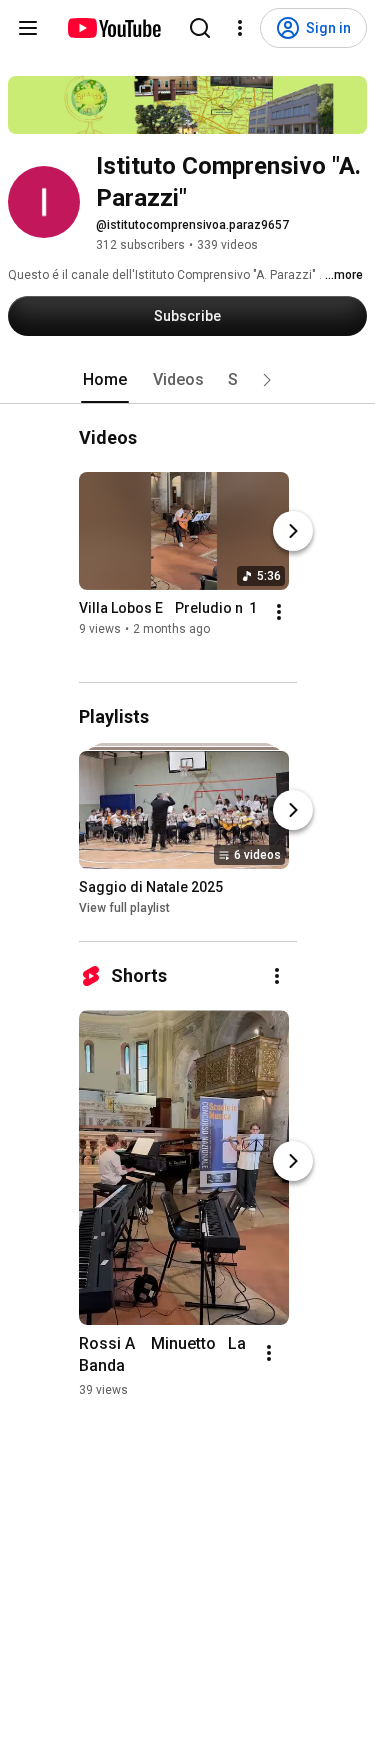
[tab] (105, 380)
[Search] (200, 28)
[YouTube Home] (113, 28)
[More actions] (279, 612)
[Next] (293, 531)
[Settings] (240, 28)
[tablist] (188, 380)
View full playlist (124, 908)
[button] (267, 380)
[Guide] (28, 28)
